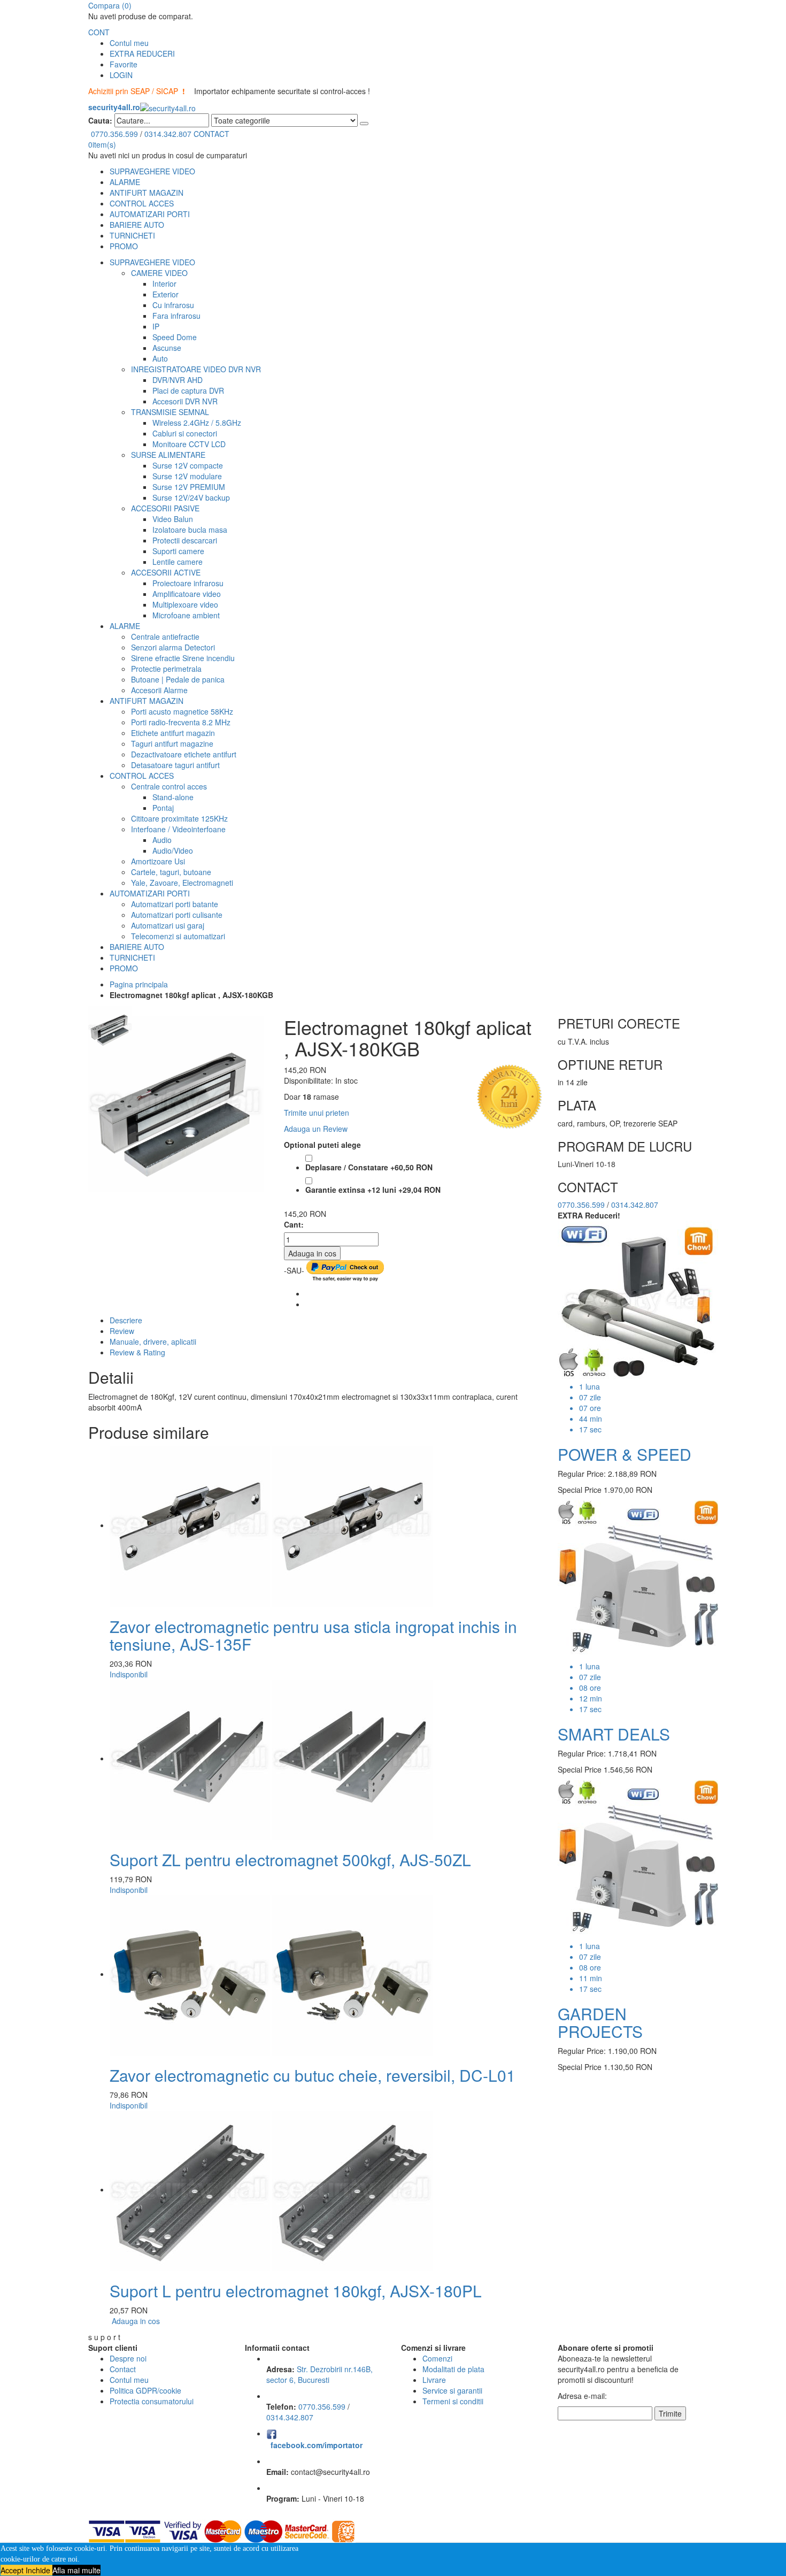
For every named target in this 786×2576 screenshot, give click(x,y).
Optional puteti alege (322, 1145)
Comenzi (437, 2358)
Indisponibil (129, 1674)
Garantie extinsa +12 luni (373, 1190)
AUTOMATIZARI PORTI (150, 214)
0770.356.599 (114, 134)
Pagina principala (139, 984)
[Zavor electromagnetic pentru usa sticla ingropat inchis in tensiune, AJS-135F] (271, 1525)
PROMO (124, 246)
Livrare (434, 2380)
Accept (13, 2570)
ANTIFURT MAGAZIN (147, 193)
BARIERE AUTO (137, 225)
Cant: (294, 1224)
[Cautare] (364, 124)
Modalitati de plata (453, 2369)
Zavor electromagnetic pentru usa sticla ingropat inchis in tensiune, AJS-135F (313, 1635)
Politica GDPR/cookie (145, 2390)
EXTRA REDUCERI (142, 53)
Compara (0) (110, 5)
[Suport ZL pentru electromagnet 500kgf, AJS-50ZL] (271, 1758)
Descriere (126, 1320)
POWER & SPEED (625, 1454)
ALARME (125, 182)
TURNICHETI (132, 235)
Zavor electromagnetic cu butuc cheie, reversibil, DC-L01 (313, 2075)
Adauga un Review (316, 1129)
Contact (123, 2369)
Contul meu (129, 43)
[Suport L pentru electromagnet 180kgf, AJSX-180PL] (271, 2189)
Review (122, 1331)
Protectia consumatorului (152, 2401)
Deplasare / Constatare (369, 1167)
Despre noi (128, 2358)
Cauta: (100, 120)
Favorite (124, 64)
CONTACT (211, 134)
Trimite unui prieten (317, 1113)
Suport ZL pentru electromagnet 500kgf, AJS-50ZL (290, 1860)
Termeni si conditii (453, 2401)
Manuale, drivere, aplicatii (153, 1341)
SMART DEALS (614, 1734)
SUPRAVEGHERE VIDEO (152, 171)
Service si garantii (452, 2390)
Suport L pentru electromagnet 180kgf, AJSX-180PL (296, 2291)
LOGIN (121, 75)
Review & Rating (137, 1352)
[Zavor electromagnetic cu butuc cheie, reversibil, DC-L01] (271, 1974)
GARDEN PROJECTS (600, 2022)
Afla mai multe (76, 2570)
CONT (99, 32)
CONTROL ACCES (142, 203)
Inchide (39, 2570)
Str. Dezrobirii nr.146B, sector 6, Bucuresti (319, 2374)
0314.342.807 (168, 134)
